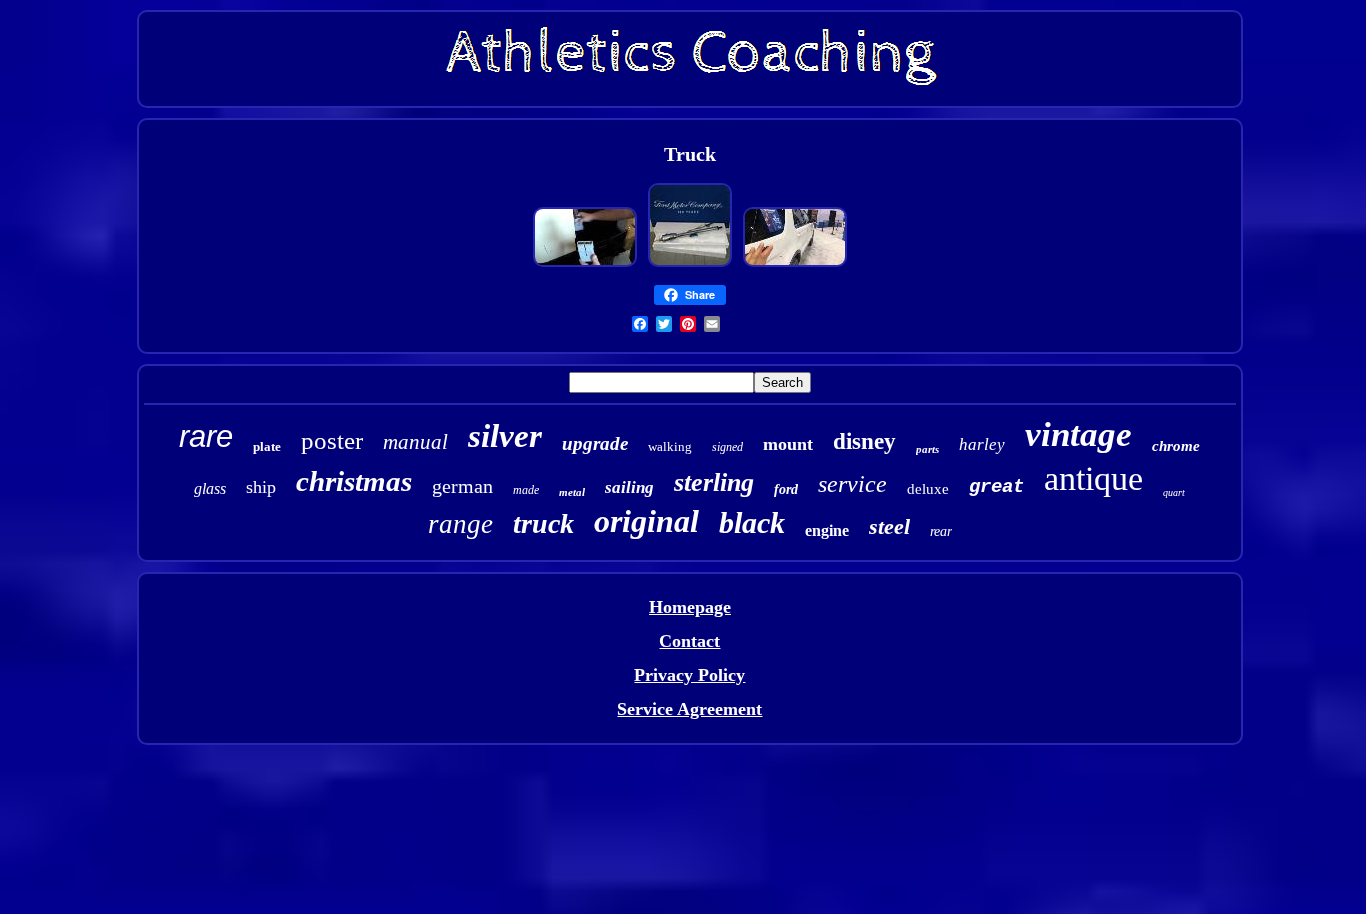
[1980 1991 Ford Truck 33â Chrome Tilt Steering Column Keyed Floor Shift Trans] (690, 264)
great (996, 487)
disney (864, 441)
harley (982, 444)
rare (206, 436)
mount (788, 444)
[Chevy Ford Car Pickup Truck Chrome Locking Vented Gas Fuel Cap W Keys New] (795, 264)
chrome (1176, 446)
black (752, 522)
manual (415, 442)
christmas (354, 481)
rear (941, 531)
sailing (629, 487)
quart (1174, 492)
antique (1093, 478)
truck (543, 523)
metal (572, 492)
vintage (1078, 434)
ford (786, 489)
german (462, 486)
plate (267, 446)
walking (670, 446)
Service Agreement (689, 709)
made (526, 490)
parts (927, 449)
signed (727, 447)
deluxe (928, 489)
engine (827, 530)
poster (332, 440)
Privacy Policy (689, 675)
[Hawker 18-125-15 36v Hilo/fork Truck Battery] (585, 264)
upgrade (595, 443)
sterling (714, 482)
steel (889, 526)
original (646, 521)
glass (210, 488)
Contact (689, 641)
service (852, 484)
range (460, 524)
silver (505, 436)
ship (261, 487)
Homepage (690, 607)
